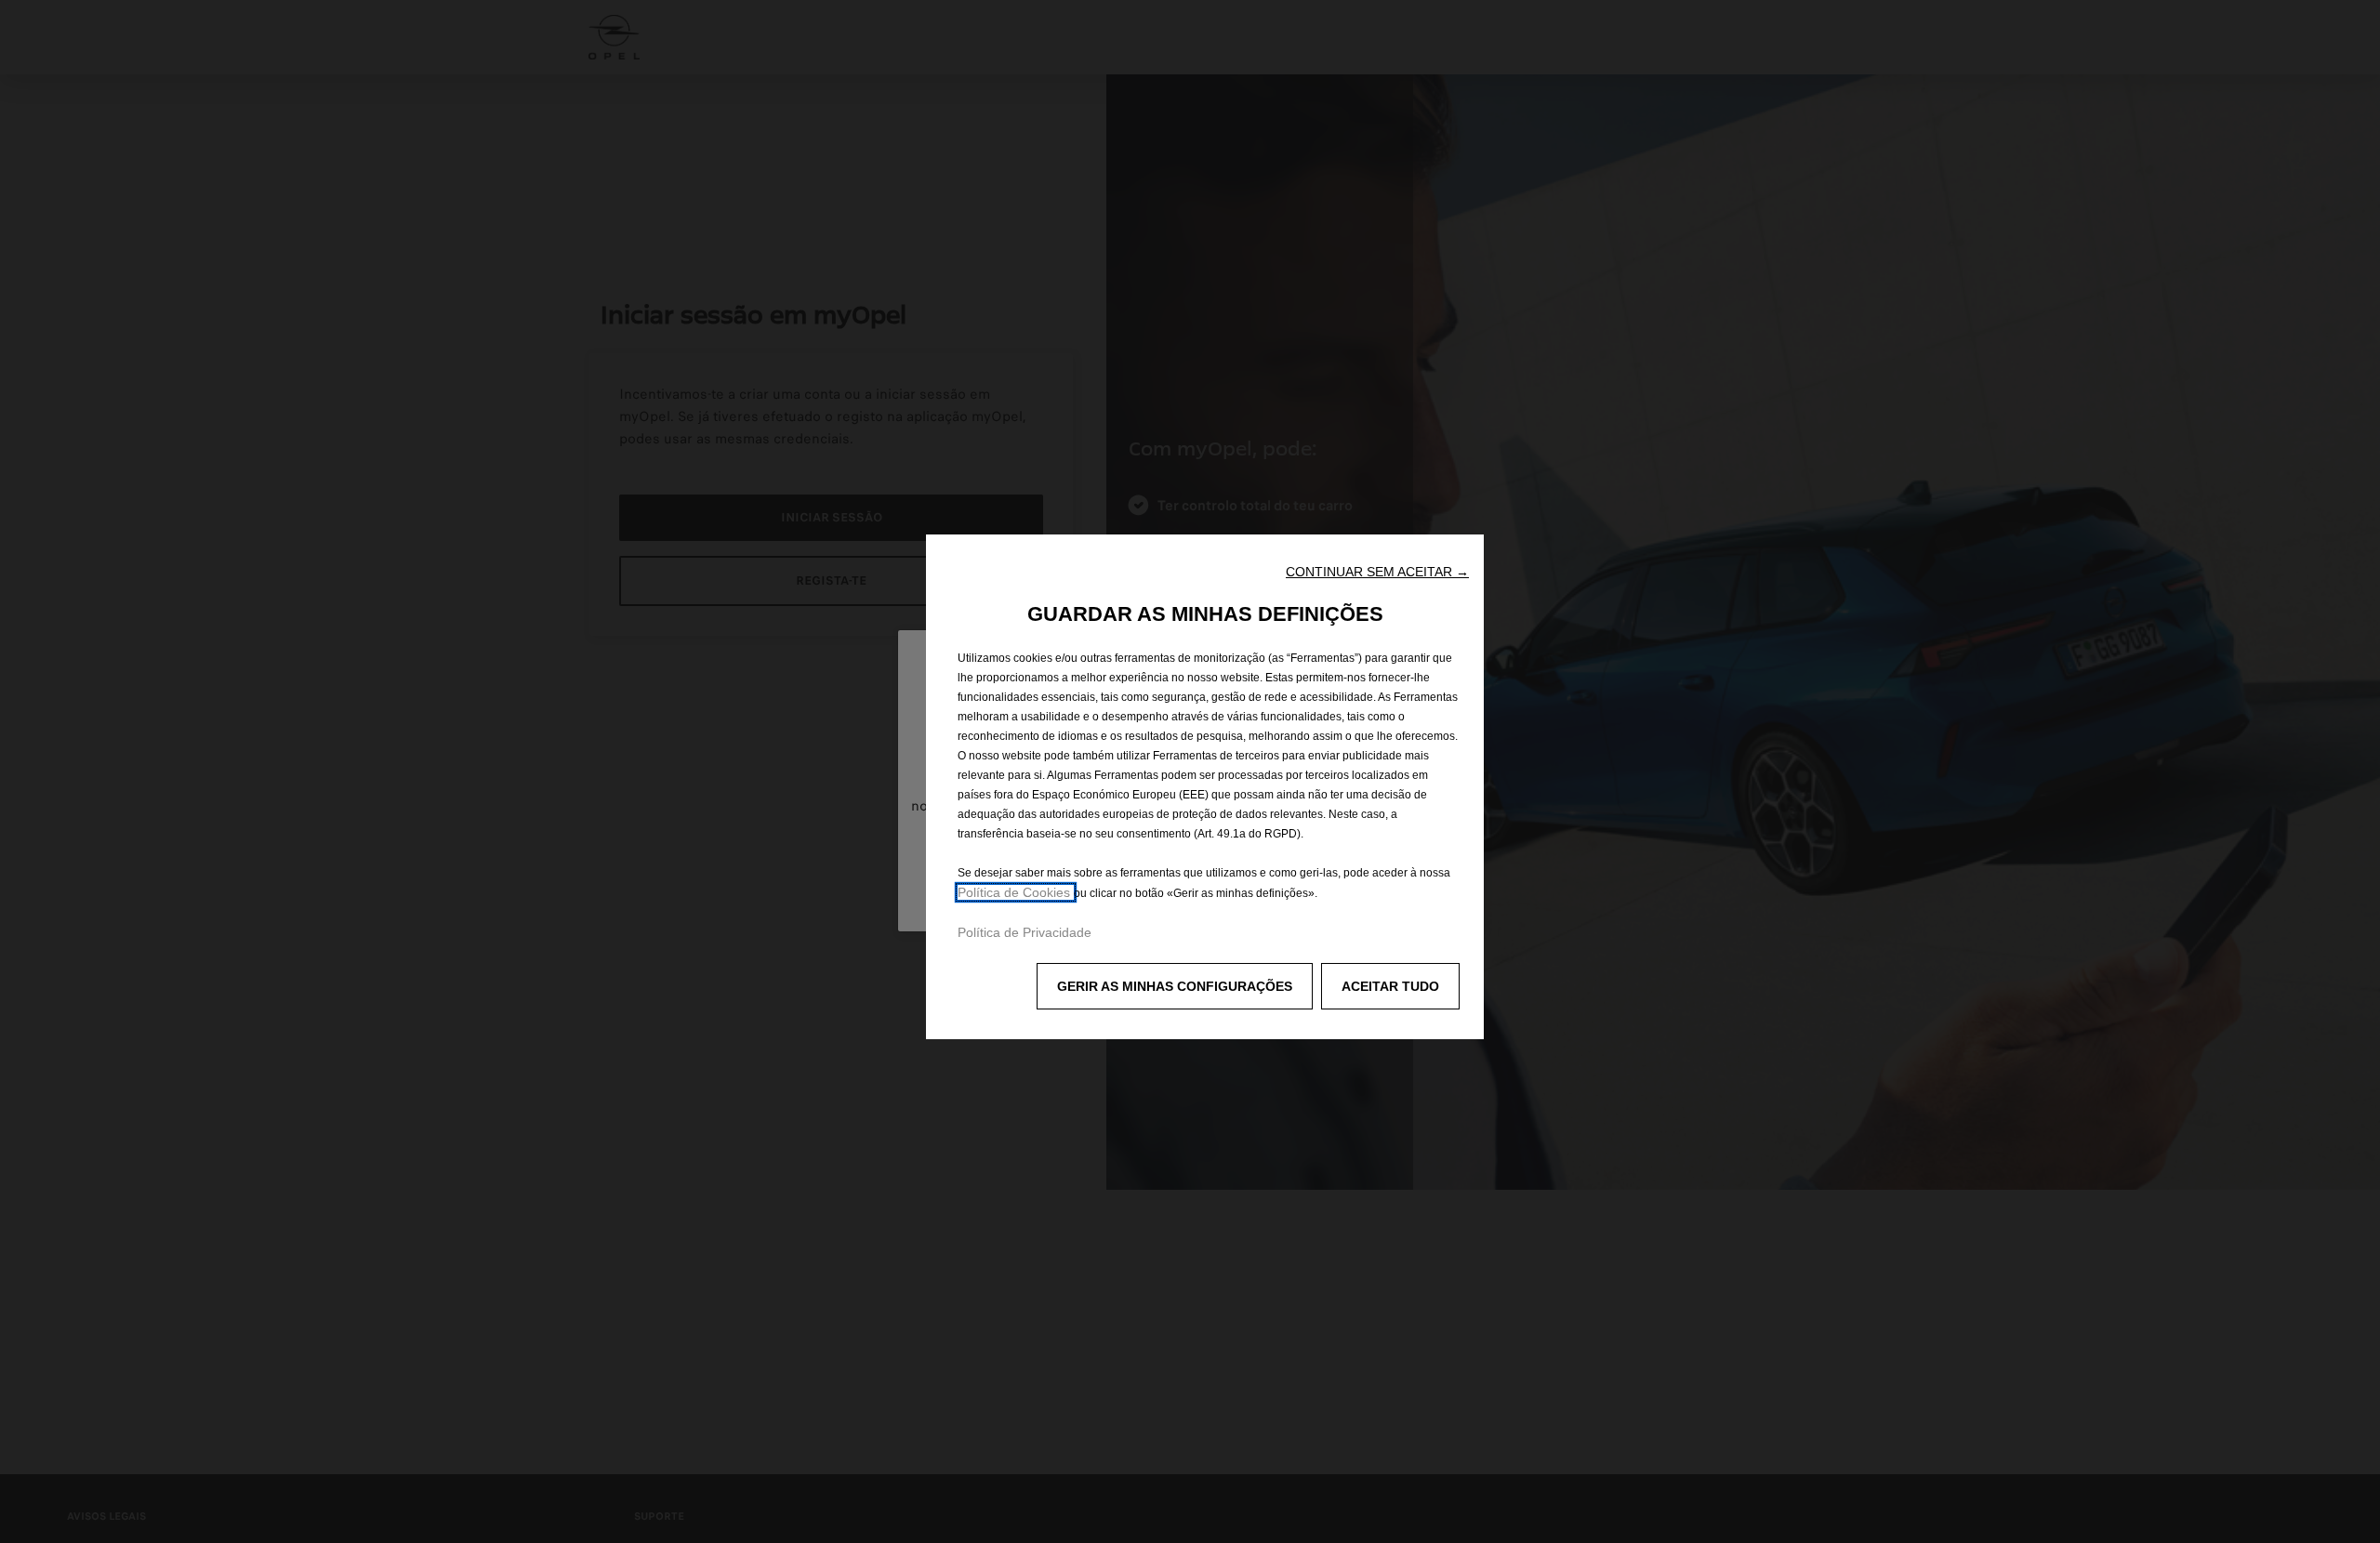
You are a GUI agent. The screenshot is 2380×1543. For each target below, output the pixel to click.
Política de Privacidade (1025, 932)
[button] (1377, 572)
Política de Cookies (1016, 892)
